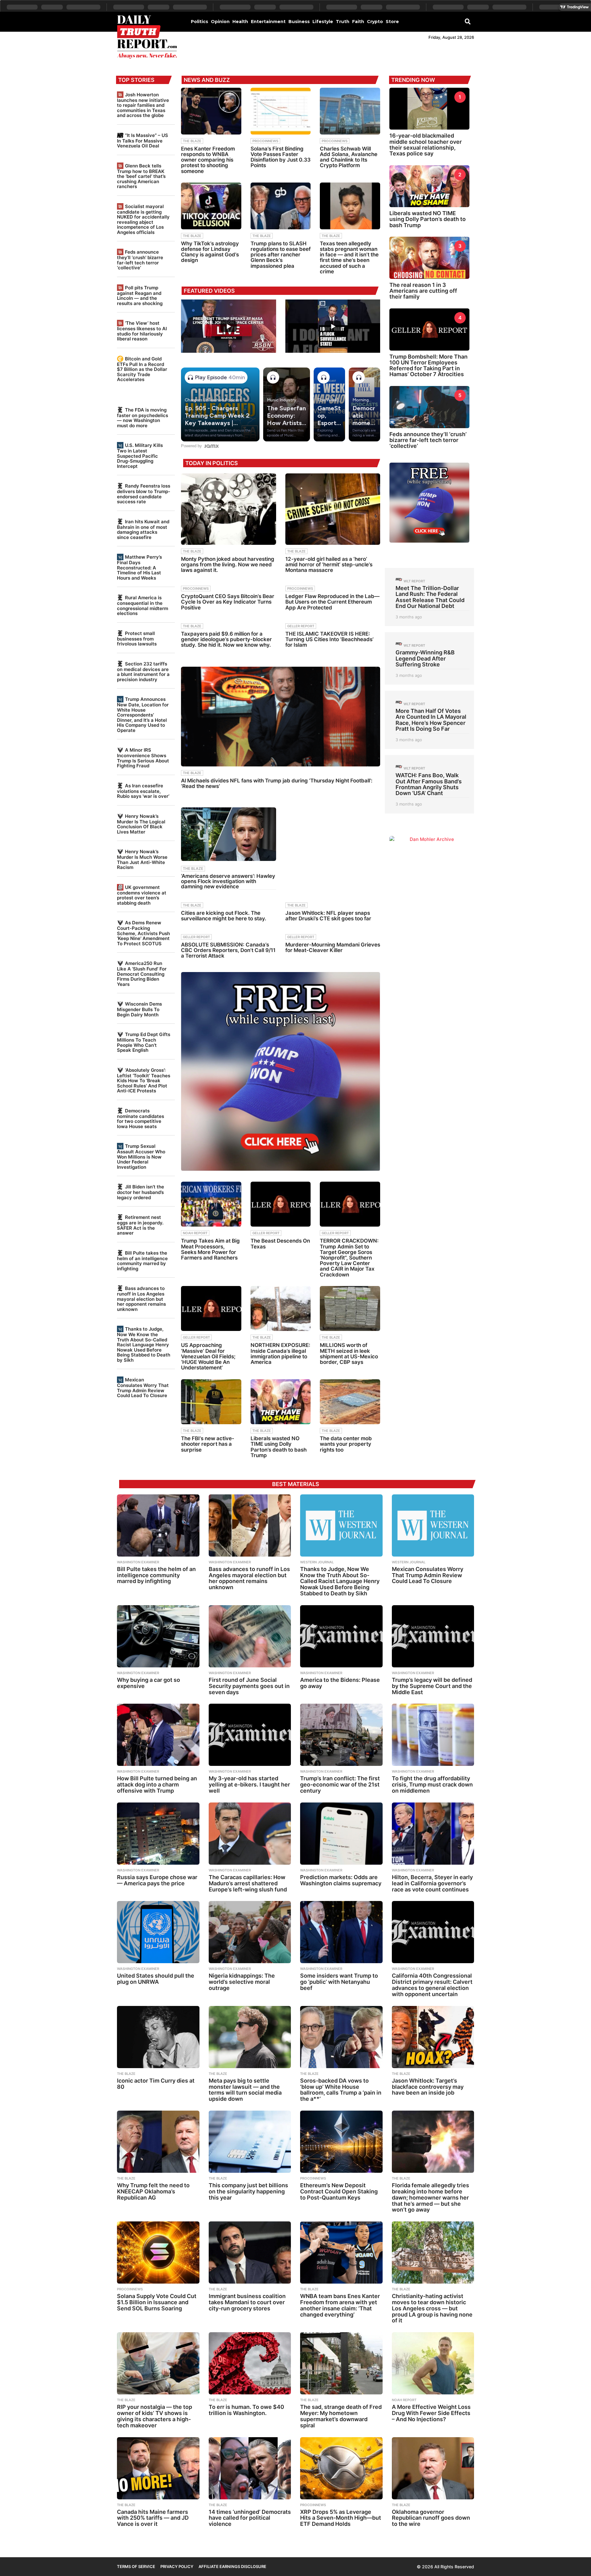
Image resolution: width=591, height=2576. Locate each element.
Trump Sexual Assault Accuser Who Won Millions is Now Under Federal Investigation (141, 1156)
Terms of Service (136, 2566)
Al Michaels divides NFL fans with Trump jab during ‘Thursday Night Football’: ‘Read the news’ (277, 783)
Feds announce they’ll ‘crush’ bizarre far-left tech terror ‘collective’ (140, 260)
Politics (199, 22)
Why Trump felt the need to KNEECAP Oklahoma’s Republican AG (153, 2191)
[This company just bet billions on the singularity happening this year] (250, 2142)
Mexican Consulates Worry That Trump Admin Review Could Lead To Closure (143, 1388)
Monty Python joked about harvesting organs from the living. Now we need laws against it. (228, 565)
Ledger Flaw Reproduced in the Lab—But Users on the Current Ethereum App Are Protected (332, 602)
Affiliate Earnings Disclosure (232, 2566)
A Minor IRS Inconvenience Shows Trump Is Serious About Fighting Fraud (143, 758)
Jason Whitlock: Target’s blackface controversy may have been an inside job (428, 2087)
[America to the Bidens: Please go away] (341, 1636)
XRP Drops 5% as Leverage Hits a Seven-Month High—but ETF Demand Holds (341, 2518)
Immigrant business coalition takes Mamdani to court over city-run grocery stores (247, 2302)
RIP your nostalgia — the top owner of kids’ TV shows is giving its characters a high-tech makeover (155, 2416)
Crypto (375, 22)
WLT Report (414, 581)
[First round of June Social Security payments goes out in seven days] (250, 1636)
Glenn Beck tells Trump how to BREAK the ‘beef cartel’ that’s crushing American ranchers (141, 176)
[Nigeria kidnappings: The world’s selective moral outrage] (250, 1932)
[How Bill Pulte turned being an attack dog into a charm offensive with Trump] (158, 1735)
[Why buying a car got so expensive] (158, 1636)
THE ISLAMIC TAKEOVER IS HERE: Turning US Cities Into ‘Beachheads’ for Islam (330, 639)
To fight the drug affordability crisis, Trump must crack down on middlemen (432, 1784)
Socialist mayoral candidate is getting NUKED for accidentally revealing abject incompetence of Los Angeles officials (143, 219)
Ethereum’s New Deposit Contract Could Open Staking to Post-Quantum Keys (339, 2191)
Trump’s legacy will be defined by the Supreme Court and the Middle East (432, 1686)
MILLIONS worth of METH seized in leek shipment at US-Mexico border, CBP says (349, 1354)
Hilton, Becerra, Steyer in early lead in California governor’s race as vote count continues (432, 1883)
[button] (468, 21)
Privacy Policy (177, 2566)
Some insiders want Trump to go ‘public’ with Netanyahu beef (339, 1982)
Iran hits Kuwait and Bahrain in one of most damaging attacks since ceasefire (143, 529)
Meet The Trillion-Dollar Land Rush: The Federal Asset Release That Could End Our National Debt (430, 597)
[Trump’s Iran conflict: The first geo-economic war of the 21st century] (341, 1735)
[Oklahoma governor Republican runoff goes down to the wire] (433, 2468)
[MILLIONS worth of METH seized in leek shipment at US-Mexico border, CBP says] (350, 1309)
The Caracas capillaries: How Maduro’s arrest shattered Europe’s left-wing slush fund (248, 1883)
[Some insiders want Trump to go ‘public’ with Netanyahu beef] (341, 1932)
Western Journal (317, 1562)
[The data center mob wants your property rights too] (350, 1402)
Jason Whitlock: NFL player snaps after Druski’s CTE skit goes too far (328, 916)
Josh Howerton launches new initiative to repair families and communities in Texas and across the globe (143, 105)
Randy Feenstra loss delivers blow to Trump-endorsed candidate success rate (144, 494)
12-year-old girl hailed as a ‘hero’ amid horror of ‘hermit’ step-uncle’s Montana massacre (329, 565)
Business (299, 22)
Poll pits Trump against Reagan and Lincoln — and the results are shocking (140, 295)
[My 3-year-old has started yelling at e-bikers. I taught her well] (250, 1735)
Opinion (220, 22)
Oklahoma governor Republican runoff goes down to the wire (431, 2518)
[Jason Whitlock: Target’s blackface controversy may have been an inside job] (433, 2037)
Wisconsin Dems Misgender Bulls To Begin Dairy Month (139, 1009)
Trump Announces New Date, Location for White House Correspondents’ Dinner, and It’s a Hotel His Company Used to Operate (143, 715)
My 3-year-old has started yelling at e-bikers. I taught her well (249, 1784)
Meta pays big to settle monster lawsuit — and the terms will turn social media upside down (245, 2090)
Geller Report (301, 626)
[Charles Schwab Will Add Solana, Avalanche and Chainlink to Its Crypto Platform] (350, 111)
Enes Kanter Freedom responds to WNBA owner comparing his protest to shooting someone (208, 160)
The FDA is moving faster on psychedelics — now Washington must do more (143, 418)
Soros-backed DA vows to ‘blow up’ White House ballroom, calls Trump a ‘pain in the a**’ (341, 2090)
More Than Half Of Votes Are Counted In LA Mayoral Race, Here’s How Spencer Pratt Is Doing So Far (431, 720)
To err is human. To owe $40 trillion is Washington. (246, 2410)
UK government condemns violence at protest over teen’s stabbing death (142, 895)
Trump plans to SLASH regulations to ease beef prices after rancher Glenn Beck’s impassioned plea (281, 255)
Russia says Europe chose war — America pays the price (157, 1880)
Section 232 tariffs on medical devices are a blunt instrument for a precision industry (143, 672)
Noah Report (195, 1233)
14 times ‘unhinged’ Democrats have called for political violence (250, 2518)
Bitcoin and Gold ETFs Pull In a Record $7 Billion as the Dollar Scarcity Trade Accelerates (142, 369)
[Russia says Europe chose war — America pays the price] (158, 1834)
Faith (358, 22)
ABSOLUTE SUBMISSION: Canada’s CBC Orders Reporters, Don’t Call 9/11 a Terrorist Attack (228, 950)
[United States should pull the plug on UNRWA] (158, 1932)
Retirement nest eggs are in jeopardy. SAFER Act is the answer (140, 1225)
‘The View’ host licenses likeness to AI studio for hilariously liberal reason (142, 331)
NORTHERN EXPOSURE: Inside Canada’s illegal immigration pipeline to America (280, 1354)
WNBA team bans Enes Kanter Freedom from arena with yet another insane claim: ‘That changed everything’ (340, 2305)
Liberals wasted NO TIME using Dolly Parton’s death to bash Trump (279, 1447)
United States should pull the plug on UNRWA (156, 1979)
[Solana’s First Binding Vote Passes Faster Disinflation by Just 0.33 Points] (281, 111)
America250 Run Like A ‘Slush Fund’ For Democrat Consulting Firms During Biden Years (142, 974)
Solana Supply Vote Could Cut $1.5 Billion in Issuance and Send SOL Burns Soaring (157, 2302)
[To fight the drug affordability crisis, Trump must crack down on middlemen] (433, 1735)
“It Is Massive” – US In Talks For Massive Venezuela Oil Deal (143, 141)
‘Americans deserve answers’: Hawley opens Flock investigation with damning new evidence (228, 881)
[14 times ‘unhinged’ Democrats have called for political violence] (250, 2468)
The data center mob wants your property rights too (346, 1444)
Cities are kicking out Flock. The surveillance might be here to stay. (224, 916)
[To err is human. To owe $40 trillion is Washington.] (250, 2363)
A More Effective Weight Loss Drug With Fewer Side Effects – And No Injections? (431, 2413)
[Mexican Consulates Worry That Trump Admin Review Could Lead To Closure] (433, 1525)
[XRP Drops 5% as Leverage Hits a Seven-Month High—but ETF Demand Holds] (341, 2468)
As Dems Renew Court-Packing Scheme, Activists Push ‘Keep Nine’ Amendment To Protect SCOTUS (143, 933)
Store (392, 22)
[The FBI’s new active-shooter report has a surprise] (211, 1402)
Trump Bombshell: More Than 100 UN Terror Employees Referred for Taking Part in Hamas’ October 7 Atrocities (428, 366)
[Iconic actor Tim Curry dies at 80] (158, 2037)
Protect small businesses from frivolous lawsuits (137, 639)
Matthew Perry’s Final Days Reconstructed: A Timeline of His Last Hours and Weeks (139, 567)
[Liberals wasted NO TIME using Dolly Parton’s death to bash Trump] (281, 1402)
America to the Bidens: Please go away (340, 1683)
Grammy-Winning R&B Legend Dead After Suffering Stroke (425, 658)
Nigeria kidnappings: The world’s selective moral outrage (242, 1982)
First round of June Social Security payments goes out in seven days (249, 1686)
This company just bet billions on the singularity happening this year (248, 2191)
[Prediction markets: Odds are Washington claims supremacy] (341, 1834)
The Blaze (192, 141)
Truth (343, 22)
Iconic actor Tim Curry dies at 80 (156, 2084)
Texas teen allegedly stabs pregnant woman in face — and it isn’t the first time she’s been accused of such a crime (349, 257)
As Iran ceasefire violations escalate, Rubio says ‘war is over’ (143, 791)
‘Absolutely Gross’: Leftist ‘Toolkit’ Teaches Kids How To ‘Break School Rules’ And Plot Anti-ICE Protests (144, 1080)
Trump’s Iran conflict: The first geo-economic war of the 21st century (340, 1784)
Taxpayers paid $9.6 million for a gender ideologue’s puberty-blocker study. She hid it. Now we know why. (226, 639)
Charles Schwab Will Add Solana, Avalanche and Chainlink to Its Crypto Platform (349, 157)
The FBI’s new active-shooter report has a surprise (208, 1444)
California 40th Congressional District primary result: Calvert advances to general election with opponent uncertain (432, 1985)
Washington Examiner (138, 1562)
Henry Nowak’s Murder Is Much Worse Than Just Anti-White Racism (142, 859)
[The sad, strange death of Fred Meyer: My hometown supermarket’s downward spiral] (341, 2363)
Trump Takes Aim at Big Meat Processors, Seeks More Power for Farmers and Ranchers (210, 1249)
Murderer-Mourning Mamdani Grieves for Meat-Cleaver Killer (333, 947)
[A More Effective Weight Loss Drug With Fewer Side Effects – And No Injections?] (433, 2363)
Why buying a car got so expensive (149, 1683)
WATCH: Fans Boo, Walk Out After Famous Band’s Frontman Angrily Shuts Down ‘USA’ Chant (429, 784)
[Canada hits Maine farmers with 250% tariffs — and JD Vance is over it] (158, 2468)
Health (240, 22)
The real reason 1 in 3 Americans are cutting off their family (423, 291)
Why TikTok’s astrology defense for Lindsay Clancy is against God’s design (210, 252)
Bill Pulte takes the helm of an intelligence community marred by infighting (142, 1261)
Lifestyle (323, 22)
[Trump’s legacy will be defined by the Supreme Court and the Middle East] (433, 1636)
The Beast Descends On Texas (280, 1244)
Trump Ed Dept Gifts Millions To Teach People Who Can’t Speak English (144, 1042)
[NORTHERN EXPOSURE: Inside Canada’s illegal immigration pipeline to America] (281, 1309)
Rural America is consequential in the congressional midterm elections (143, 605)
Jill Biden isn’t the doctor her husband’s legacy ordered (141, 1192)
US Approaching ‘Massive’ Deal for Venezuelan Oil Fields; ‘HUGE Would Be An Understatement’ (208, 1356)
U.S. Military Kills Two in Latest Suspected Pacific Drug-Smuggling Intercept (140, 456)
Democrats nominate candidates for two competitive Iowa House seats (141, 1119)
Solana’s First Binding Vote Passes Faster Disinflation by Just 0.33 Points (281, 157)
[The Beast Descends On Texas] (281, 1204)
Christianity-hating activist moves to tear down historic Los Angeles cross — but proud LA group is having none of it (432, 2308)
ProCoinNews (265, 141)
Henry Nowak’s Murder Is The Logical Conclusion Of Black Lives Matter (141, 824)
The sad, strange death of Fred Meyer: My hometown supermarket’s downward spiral (341, 2416)
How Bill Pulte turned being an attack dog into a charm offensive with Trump (157, 1784)
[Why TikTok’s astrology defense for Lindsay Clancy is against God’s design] (211, 206)
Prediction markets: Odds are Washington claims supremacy (341, 1880)
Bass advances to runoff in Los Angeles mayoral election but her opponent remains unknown (141, 1299)
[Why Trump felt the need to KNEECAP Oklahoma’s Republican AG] (158, 2142)
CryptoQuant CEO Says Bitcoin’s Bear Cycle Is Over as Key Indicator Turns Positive (228, 602)
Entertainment (268, 22)
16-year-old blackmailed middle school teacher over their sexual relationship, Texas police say (426, 145)
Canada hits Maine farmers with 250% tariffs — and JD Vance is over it (153, 2518)
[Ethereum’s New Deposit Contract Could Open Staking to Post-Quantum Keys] (341, 2142)
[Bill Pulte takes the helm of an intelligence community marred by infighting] (158, 1525)
